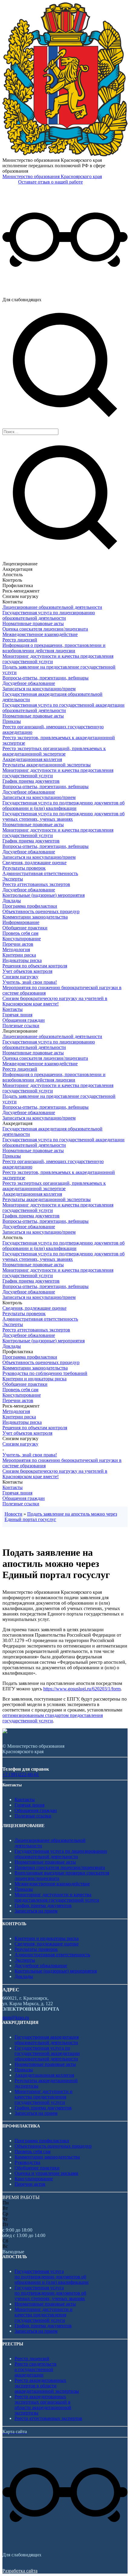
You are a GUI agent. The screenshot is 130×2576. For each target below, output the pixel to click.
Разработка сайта (20, 2571)
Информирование (21, 922)
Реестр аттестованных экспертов (36, 884)
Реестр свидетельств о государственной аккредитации (36, 2369)
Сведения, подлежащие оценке (34, 863)
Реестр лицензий (20, 640)
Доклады (12, 901)
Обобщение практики (25, 928)
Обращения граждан (24, 1020)
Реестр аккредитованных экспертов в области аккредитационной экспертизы (47, 2386)
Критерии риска (19, 955)
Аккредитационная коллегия (32, 759)
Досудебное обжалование (29, 683)
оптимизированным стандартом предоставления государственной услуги (53, 1718)
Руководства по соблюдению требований (45, 1373)
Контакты (13, 1009)
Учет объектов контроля (27, 971)
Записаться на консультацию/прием (39, 689)
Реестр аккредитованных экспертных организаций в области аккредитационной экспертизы (43, 2405)
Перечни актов (18, 944)
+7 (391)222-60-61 (21, 1774)
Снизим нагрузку (20, 977)
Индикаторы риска (22, 960)
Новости (13, 1514)
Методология (16, 949)
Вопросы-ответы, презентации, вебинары (45, 678)
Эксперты (13, 879)
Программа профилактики (30, 906)
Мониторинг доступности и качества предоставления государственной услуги (57, 1897)
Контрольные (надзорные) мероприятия (44, 895)
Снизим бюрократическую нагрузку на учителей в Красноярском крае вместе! (55, 1001)
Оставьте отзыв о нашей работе (50, 182)
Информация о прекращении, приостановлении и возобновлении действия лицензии (54, 648)
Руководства (27, 2162)
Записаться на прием (36, 1911)
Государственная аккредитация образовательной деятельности (47, 2040)
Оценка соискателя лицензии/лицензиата (45, 629)
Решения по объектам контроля (35, 966)
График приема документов (31, 781)
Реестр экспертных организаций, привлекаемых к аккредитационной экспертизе (54, 751)
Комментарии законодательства (35, 917)
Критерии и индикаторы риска (34, 1379)
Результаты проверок (24, 868)
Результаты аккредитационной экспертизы (47, 765)
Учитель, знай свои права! (30, 982)
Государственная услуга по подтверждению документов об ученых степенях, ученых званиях (63, 816)
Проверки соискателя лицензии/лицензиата (60, 1867)
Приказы (12, 721)
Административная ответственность (40, 873)
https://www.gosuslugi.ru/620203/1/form (82, 1689)
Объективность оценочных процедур (41, 911)
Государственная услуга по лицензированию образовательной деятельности (49, 615)
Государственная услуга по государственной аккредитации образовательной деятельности (63, 708)
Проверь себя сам (20, 933)
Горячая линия (17, 1015)
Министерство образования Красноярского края (52, 176)
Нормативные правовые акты (33, 623)
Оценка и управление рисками (46, 2173)
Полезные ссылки (21, 1026)
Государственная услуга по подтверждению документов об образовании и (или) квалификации (63, 805)
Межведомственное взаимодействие (40, 634)
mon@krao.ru (16, 2017)
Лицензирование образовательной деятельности (52, 607)
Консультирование (22, 939)
